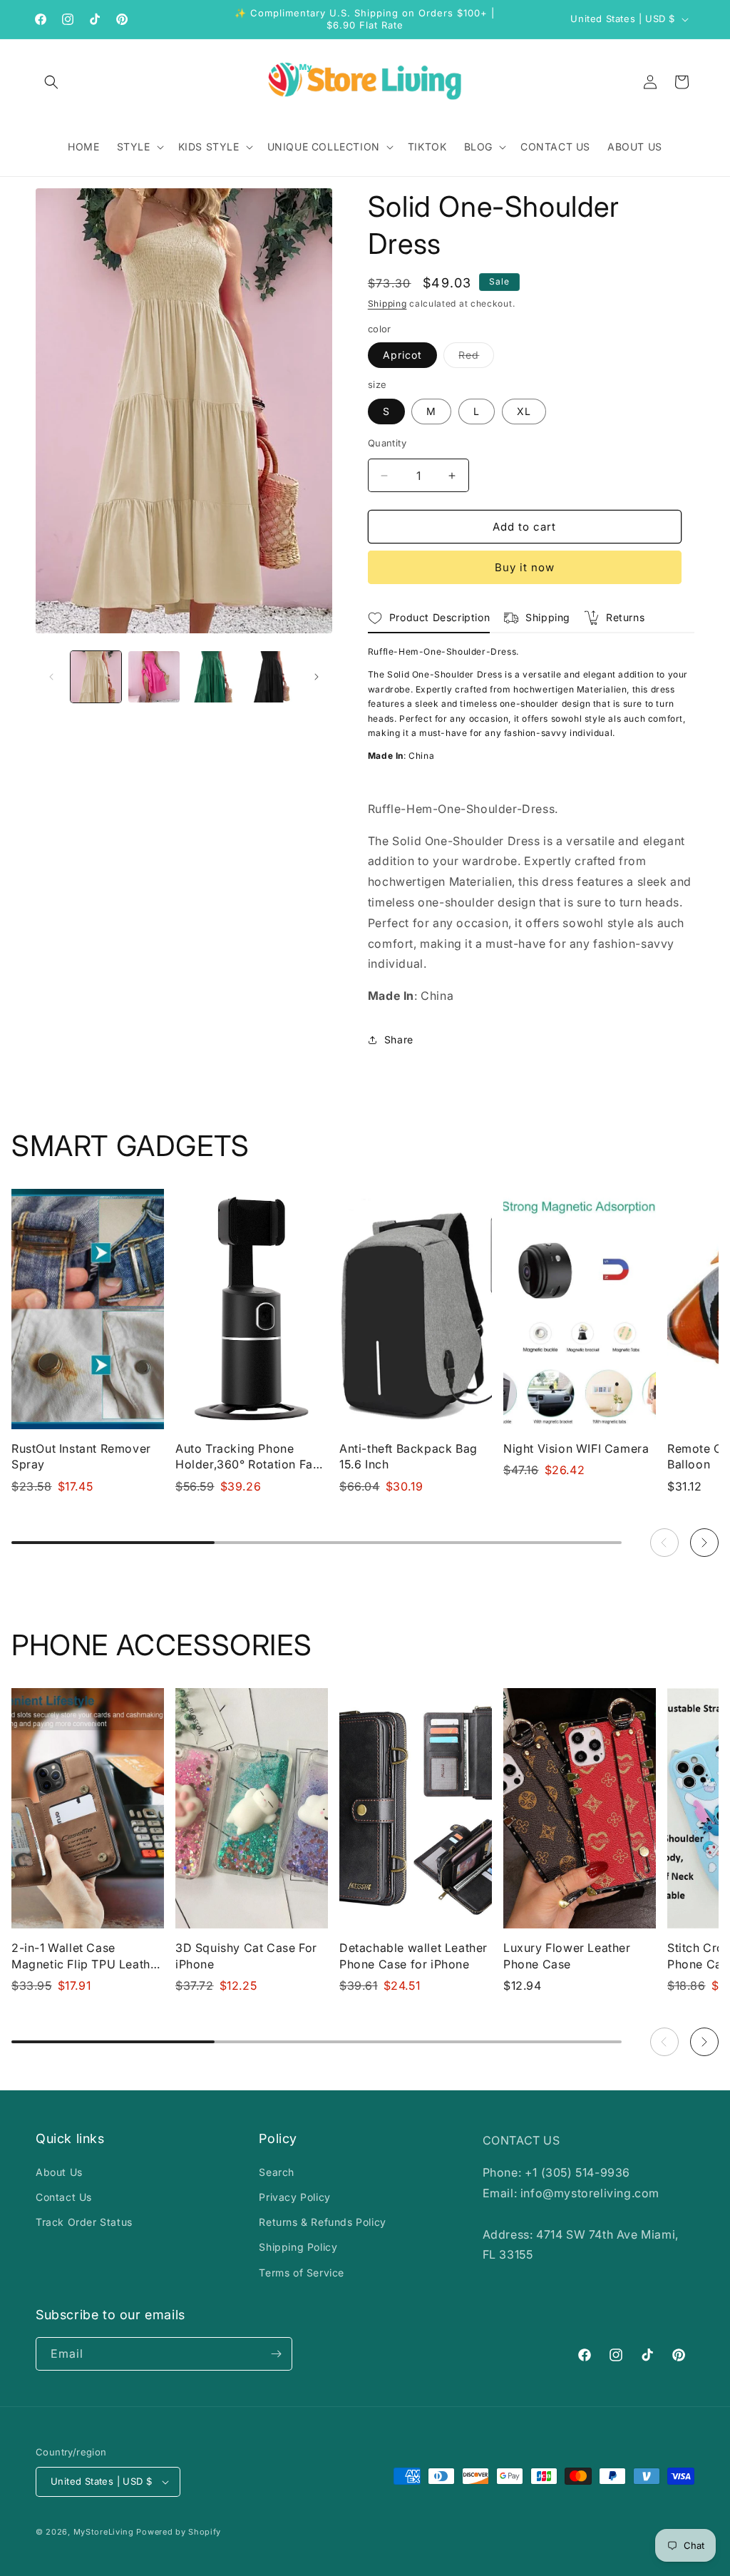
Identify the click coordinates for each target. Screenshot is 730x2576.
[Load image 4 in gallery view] (212, 676)
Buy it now (525, 567)
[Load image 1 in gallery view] (96, 676)
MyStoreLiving (104, 2532)
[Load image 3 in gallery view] (154, 676)
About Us (59, 2172)
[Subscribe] (276, 2354)
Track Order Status (84, 2222)
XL (524, 411)
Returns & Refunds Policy (322, 2222)
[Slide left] (51, 677)
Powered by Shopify (179, 2532)
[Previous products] (664, 1543)
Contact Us (64, 2197)
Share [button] (399, 1039)
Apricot (402, 355)
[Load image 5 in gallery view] (270, 676)
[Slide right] (317, 677)
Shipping (387, 303)
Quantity (387, 443)
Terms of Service (302, 2273)
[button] (51, 82)
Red (476, 358)
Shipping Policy (298, 2247)
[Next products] (704, 1543)
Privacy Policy (294, 2197)
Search (277, 2172)
